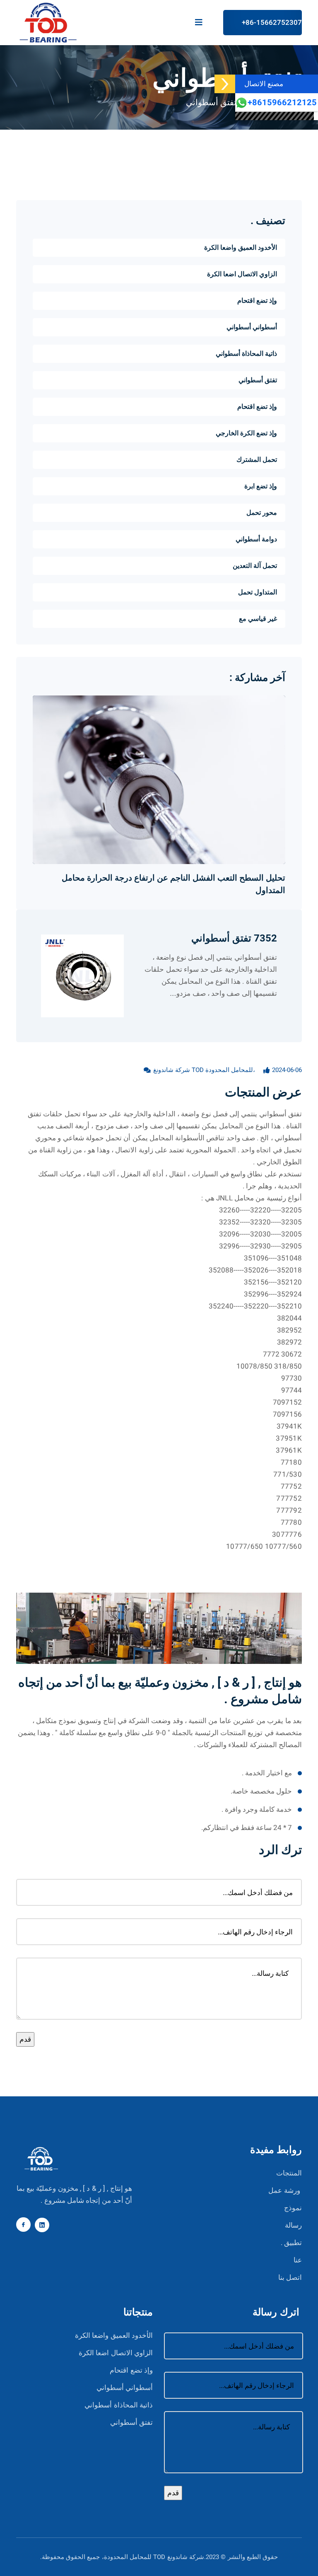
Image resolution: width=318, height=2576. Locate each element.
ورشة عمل (284, 2191)
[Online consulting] (225, 84)
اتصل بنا (290, 2278)
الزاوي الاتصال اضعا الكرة (242, 274)
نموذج (293, 2208)
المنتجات (289, 2173)
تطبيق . (291, 2243)
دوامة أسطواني (256, 539)
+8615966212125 (282, 103)
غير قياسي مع (258, 619)
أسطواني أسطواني (252, 327)
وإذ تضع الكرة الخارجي (246, 433)
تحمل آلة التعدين (255, 566)
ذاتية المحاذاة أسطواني (246, 354)
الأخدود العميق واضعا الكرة (241, 248)
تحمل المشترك (257, 460)
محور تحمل (262, 513)
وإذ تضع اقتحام (257, 301)
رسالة (293, 2225)
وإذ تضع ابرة (261, 486)
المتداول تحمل (258, 592)
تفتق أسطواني (211, 103)
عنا (298, 2260)
